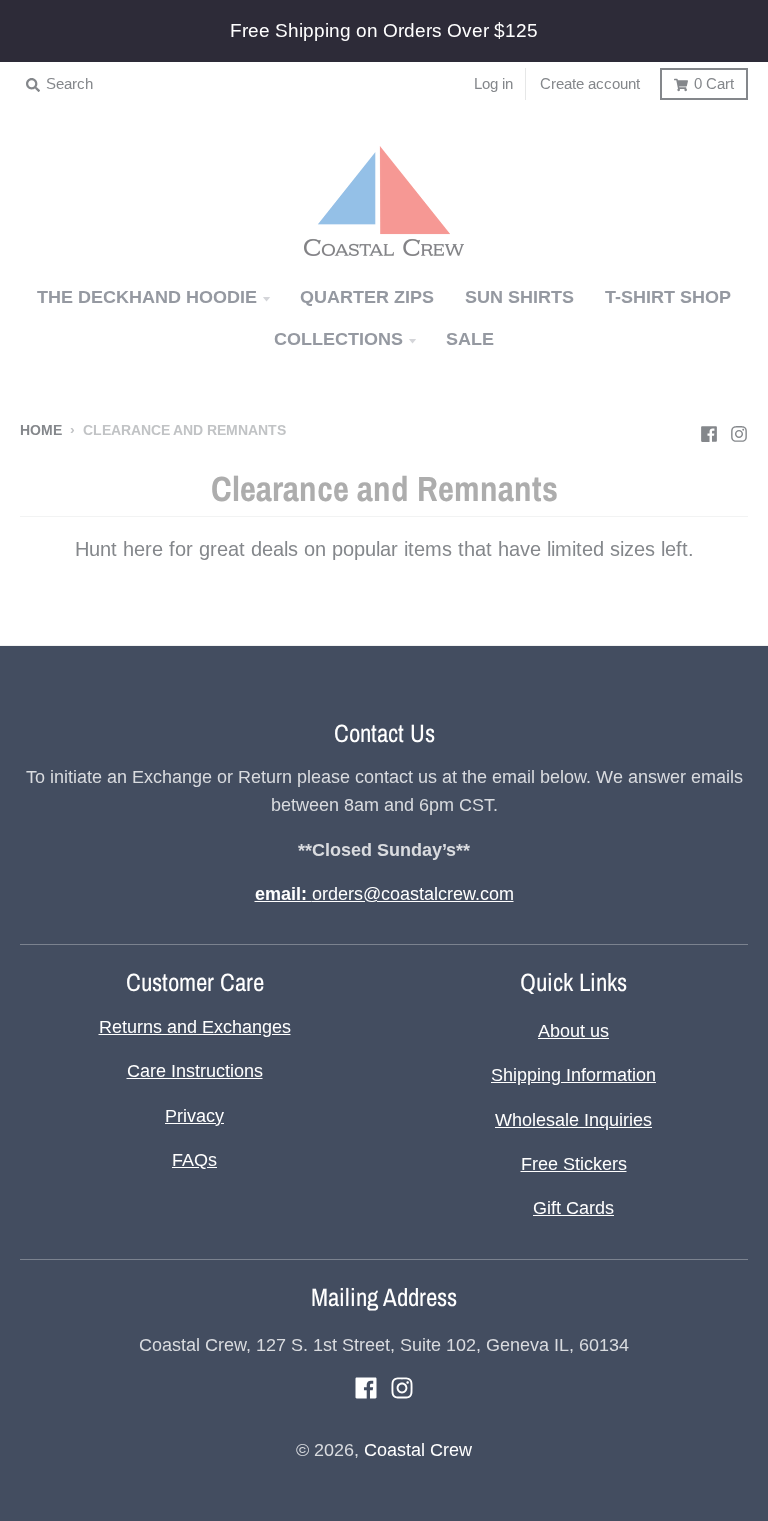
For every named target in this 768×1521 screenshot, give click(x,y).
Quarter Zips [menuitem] (367, 297)
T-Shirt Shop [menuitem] (668, 297)
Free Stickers (574, 1164)
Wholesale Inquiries (573, 1120)
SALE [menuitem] (470, 339)
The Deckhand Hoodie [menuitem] (147, 297)
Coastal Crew (418, 1450)
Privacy (194, 1116)
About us (573, 1031)
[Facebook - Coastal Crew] (709, 429)
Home (41, 430)
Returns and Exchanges (195, 1027)
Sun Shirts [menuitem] (519, 297)
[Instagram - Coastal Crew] (739, 429)
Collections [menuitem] (338, 339)
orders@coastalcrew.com (384, 894)
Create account (590, 83)
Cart (714, 83)
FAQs (194, 1160)
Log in (493, 83)
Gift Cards (573, 1208)
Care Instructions (195, 1071)
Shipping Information (573, 1075)
